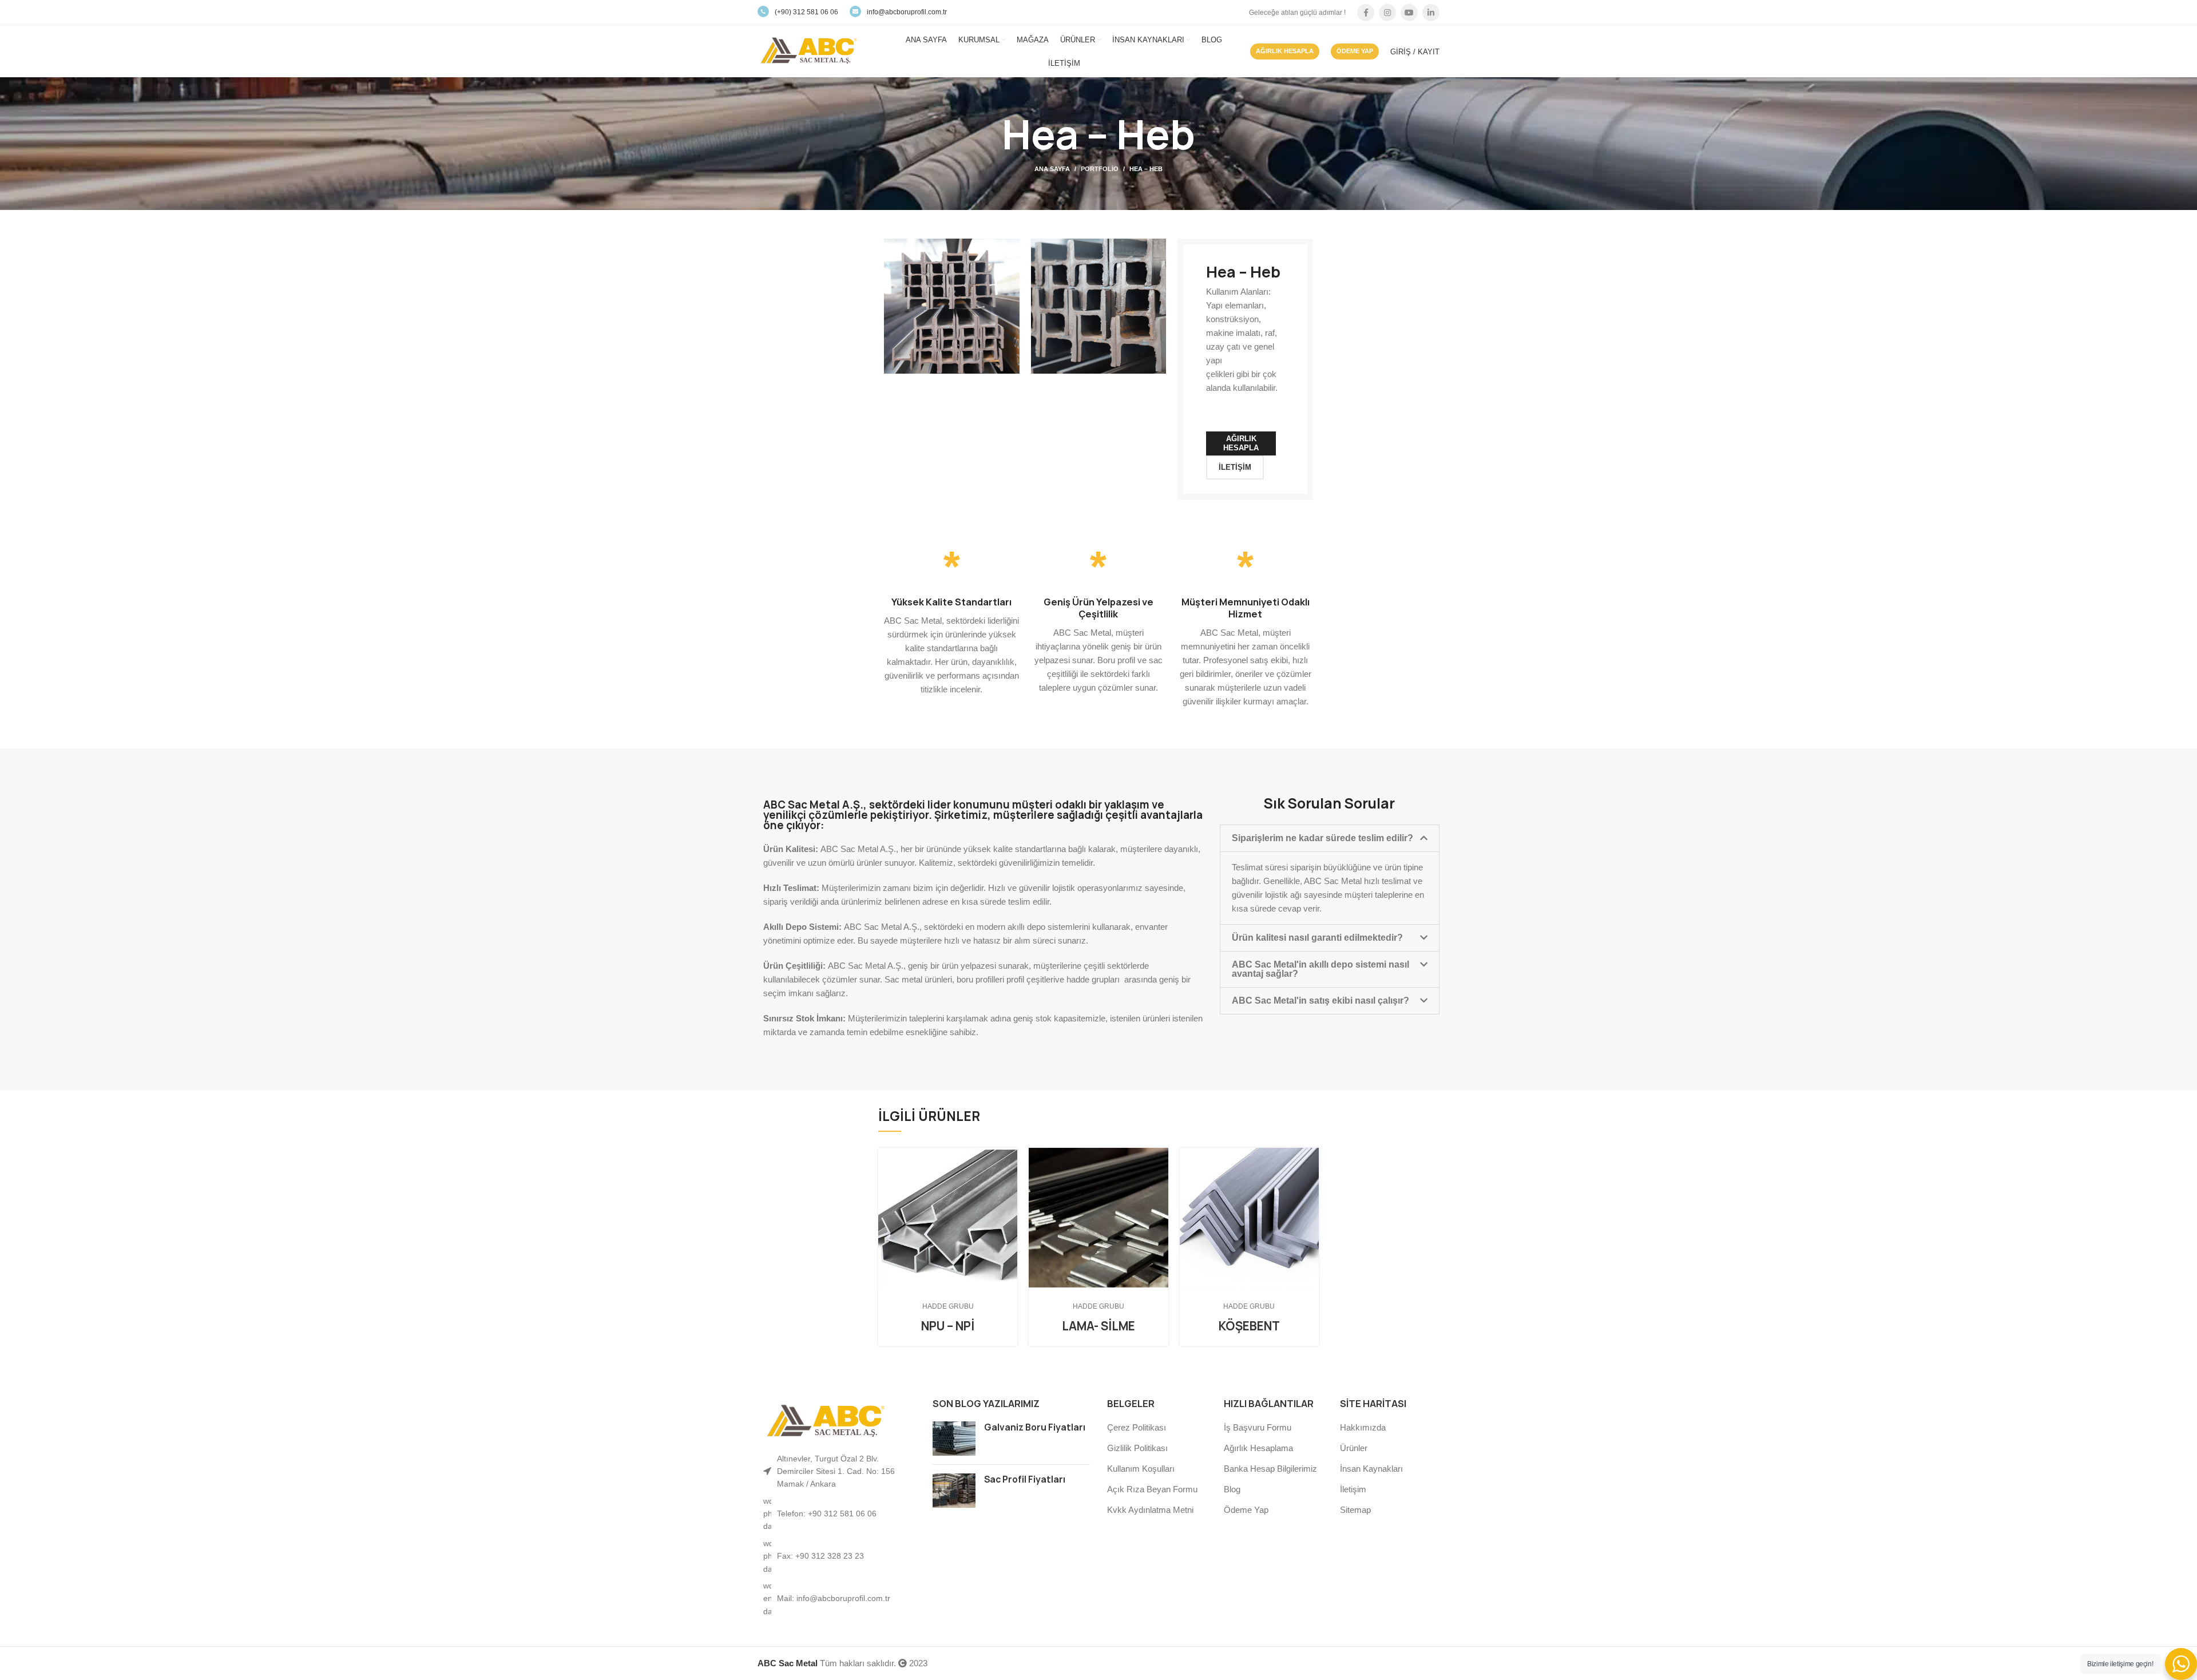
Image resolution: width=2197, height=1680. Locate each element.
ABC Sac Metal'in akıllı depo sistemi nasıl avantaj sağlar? (1320, 969)
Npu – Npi (948, 1326)
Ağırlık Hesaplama (1258, 1448)
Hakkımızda (1363, 1427)
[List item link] (836, 1514)
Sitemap (1355, 1510)
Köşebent (1249, 1326)
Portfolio (1100, 169)
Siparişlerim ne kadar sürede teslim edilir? (1322, 838)
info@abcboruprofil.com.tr (907, 12)
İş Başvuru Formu (1258, 1427)
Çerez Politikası (1137, 1427)
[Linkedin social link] (1431, 13)
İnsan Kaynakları (1371, 1469)
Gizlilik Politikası (1137, 1448)
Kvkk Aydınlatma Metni (1150, 1510)
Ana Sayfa (1052, 169)
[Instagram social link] (1387, 13)
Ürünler (1354, 1448)
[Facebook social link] (1366, 13)
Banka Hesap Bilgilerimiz (1270, 1469)
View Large (1009, 1156)
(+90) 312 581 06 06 (806, 12)
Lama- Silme (1098, 1326)
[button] (1330, 838)
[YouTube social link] (1409, 13)
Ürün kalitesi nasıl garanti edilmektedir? (1317, 938)
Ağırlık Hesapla (1285, 51)
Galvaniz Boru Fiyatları (1035, 1427)
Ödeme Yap (1246, 1510)
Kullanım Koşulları (1141, 1469)
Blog (1232, 1489)
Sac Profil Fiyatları (1025, 1479)
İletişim (1353, 1489)
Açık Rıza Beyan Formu (1152, 1489)
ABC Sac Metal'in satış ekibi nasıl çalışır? (1320, 1001)
